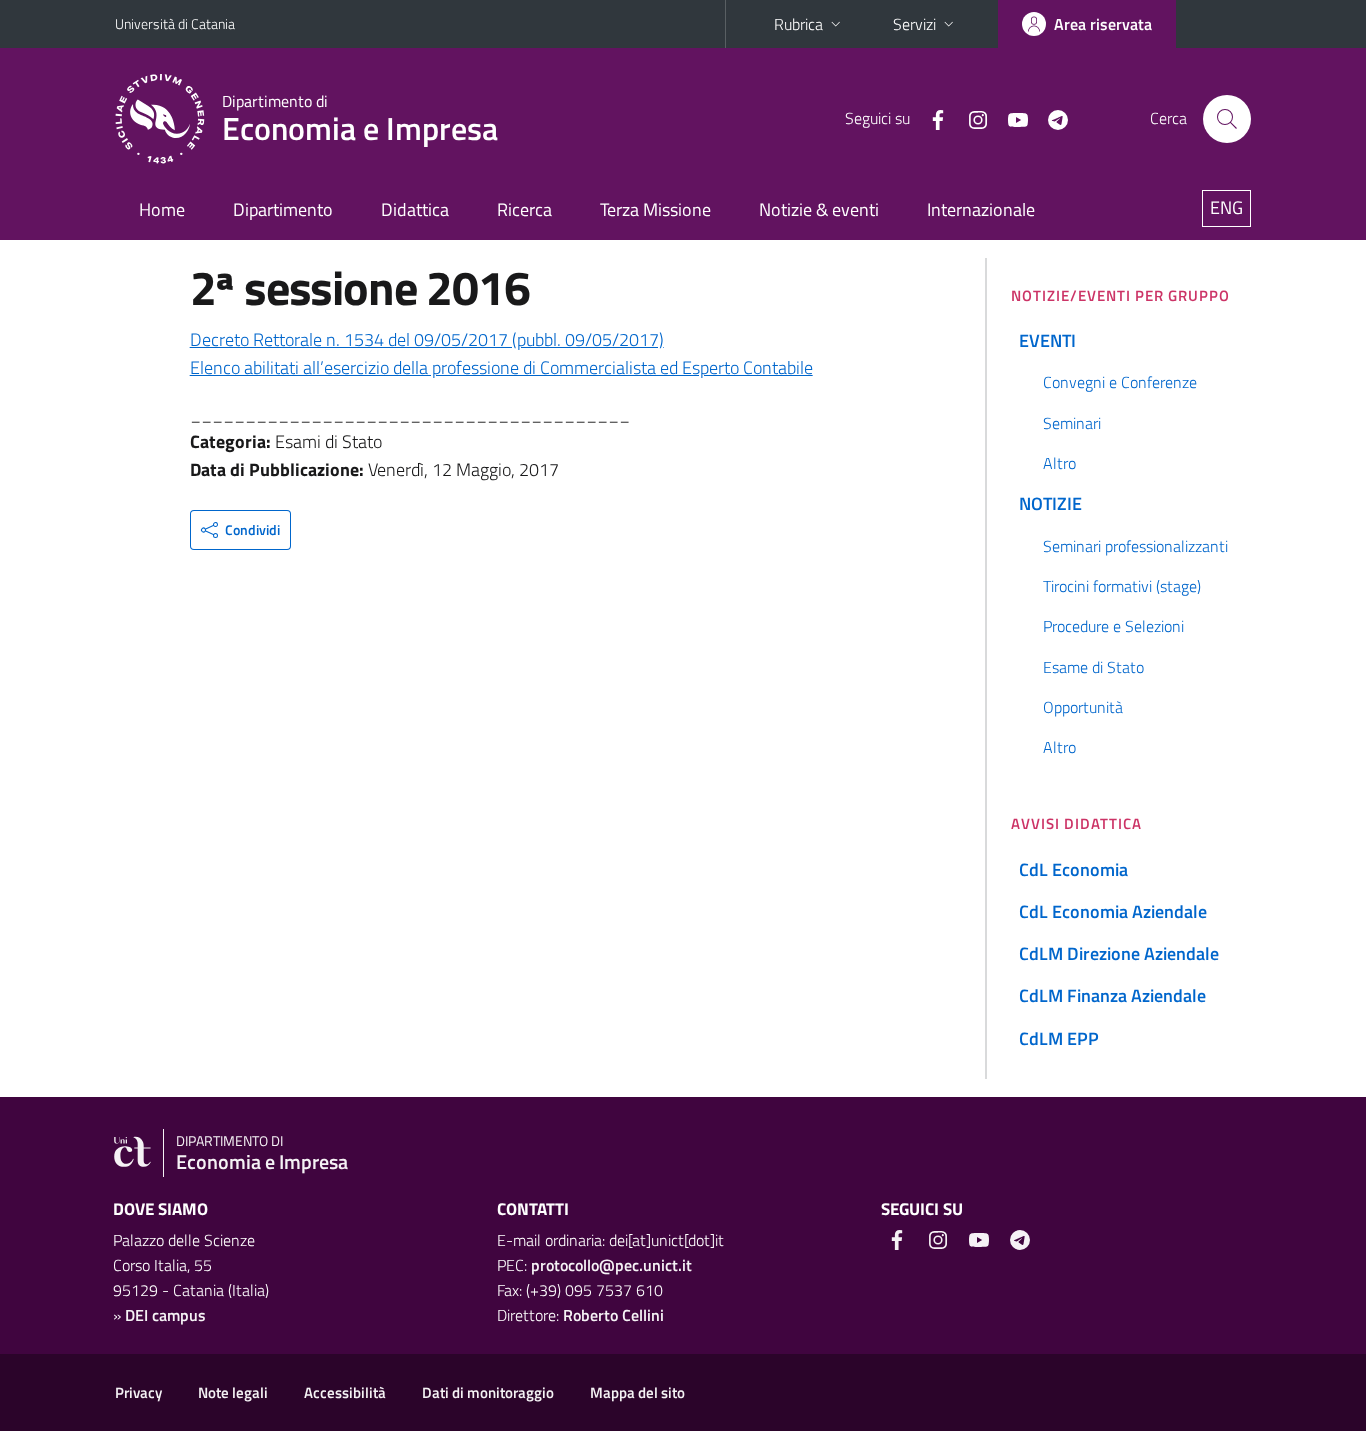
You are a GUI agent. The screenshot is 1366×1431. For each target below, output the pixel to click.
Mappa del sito (637, 1392)
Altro (1059, 463)
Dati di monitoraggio (488, 1392)
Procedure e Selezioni (1113, 626)
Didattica (415, 209)
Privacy (138, 1392)
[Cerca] (1227, 119)
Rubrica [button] (798, 24)
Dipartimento (283, 209)
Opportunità (1083, 707)
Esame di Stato (1093, 667)
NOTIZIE (1050, 503)
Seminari (1072, 423)
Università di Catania (175, 23)
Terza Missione (655, 209)
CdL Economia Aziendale (1113, 911)
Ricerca (524, 209)
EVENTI (1047, 340)
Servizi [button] (914, 24)
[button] (240, 530)
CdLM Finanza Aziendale (1112, 995)
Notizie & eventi (819, 209)
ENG (1226, 207)
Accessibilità (345, 1392)
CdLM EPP (1059, 1038)
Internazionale (981, 209)
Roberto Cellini (613, 1315)
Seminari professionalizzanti (1135, 546)
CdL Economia (1073, 869)
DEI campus (165, 1315)
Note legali (233, 1392)
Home (162, 209)
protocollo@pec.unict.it (611, 1265)
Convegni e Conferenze (1120, 382)
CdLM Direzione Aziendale (1119, 953)
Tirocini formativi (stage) (1122, 586)
